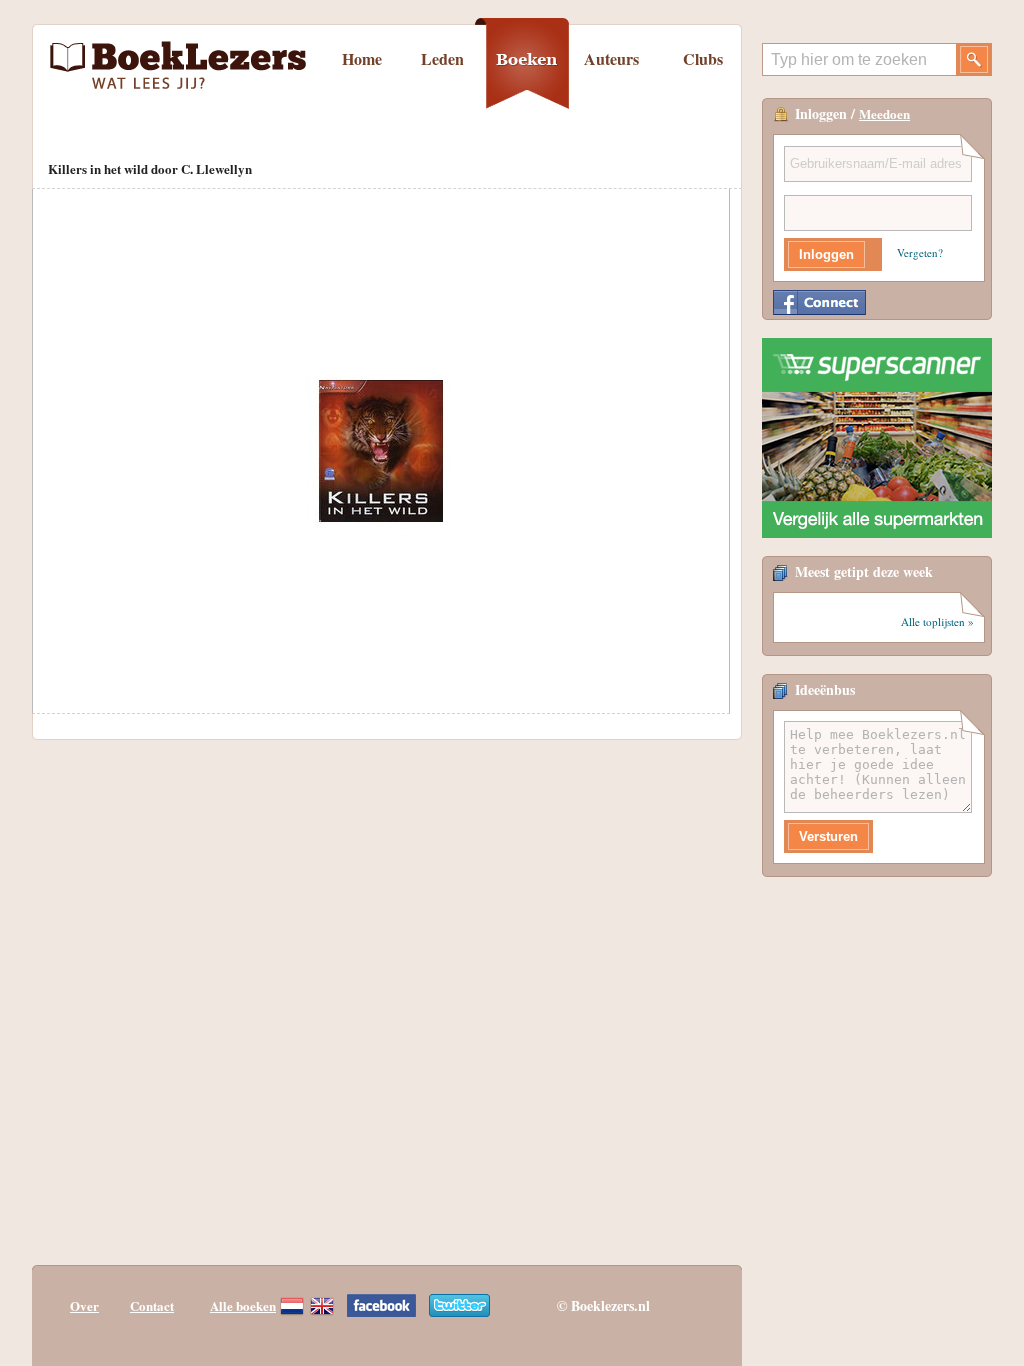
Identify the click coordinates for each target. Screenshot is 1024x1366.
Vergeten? (920, 252)
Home (362, 58)
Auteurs (611, 58)
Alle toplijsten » (937, 621)
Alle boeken (243, 1305)
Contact (152, 1305)
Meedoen (884, 113)
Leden (442, 58)
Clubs (703, 58)
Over (84, 1305)
